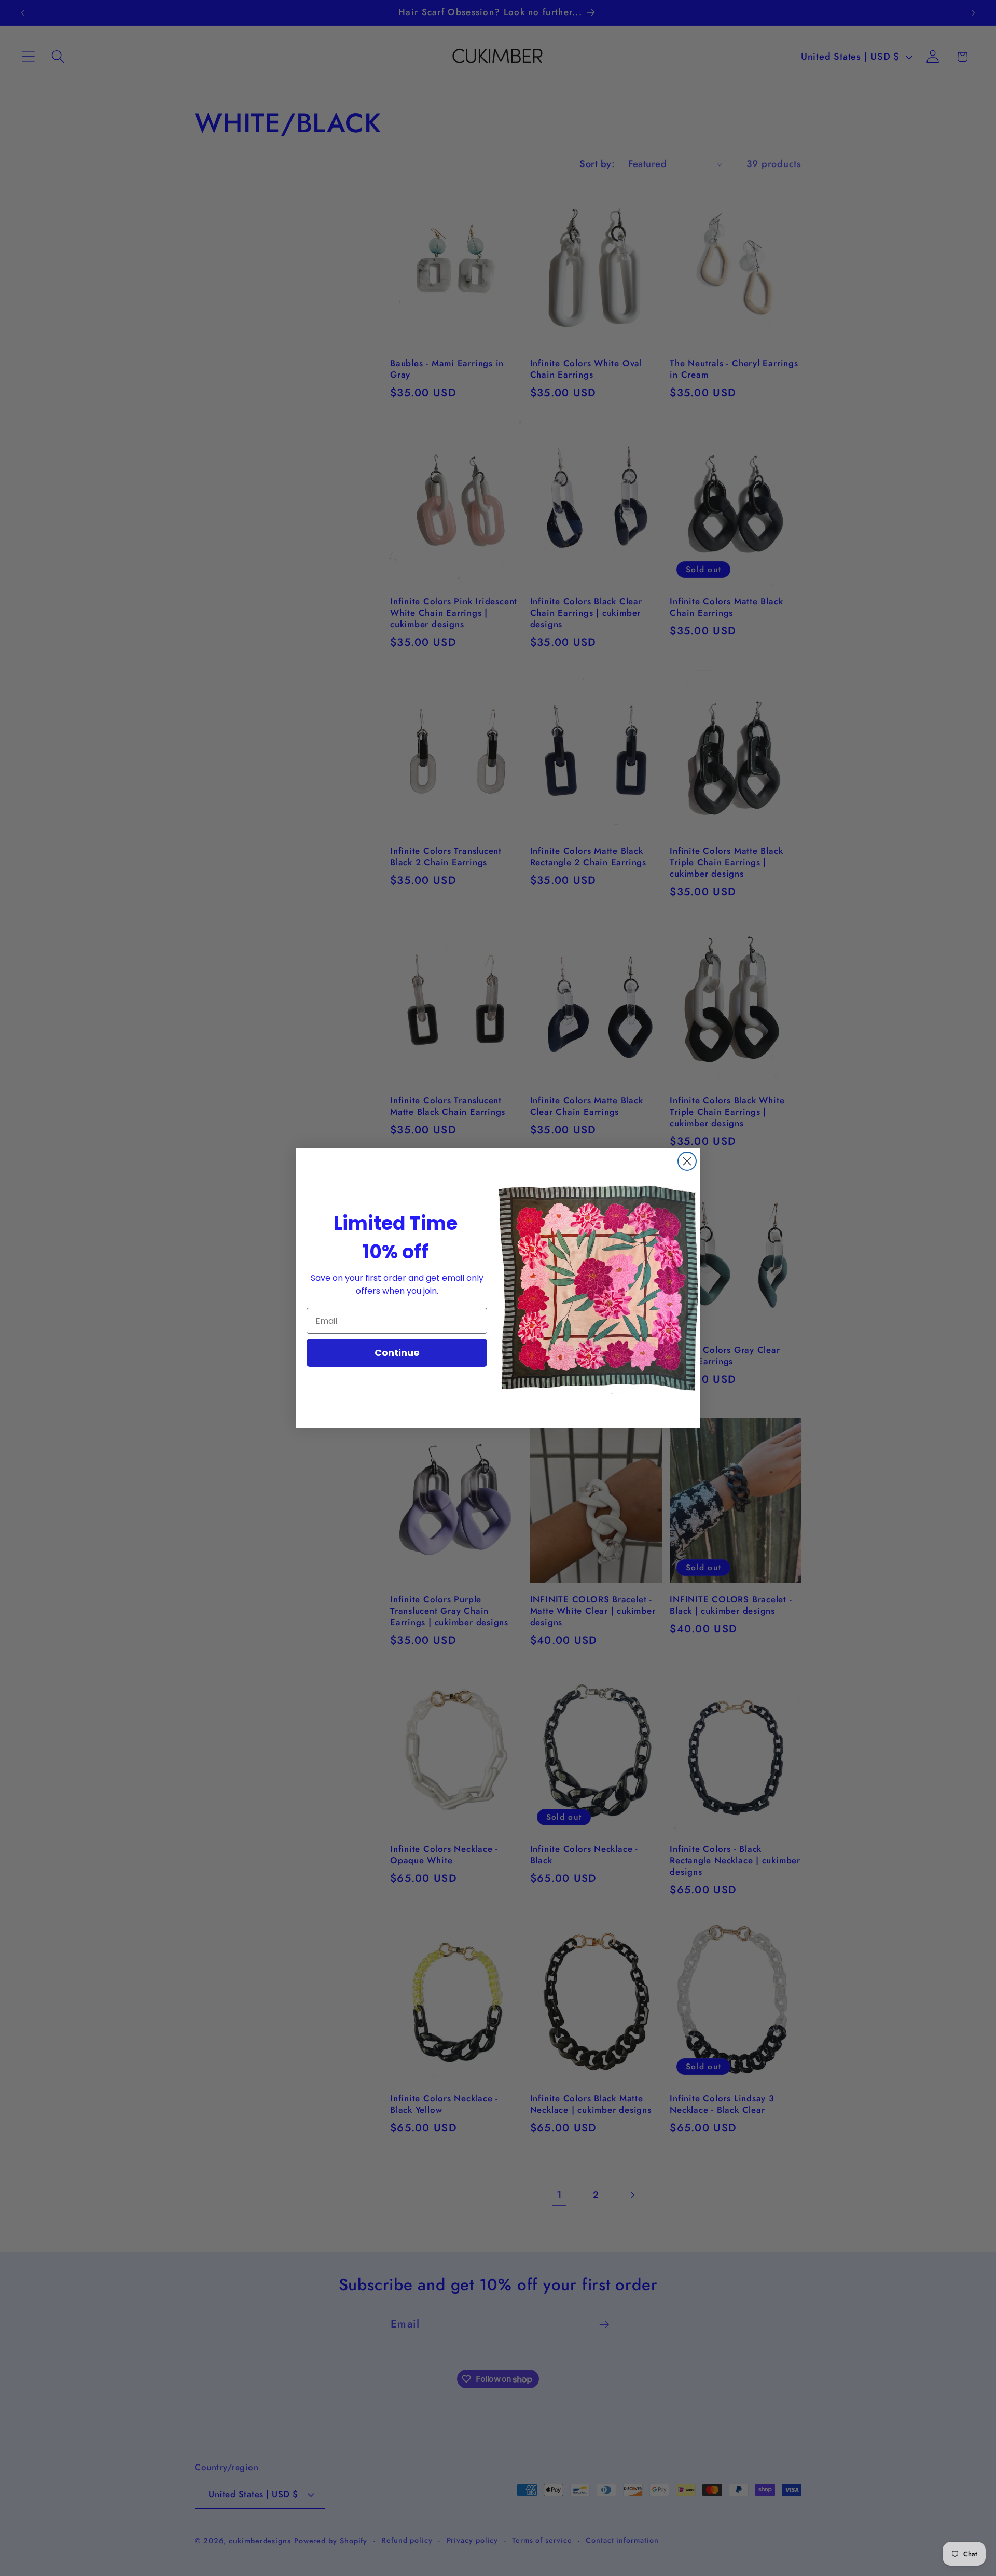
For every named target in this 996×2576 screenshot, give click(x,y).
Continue (397, 1353)
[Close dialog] (687, 1161)
